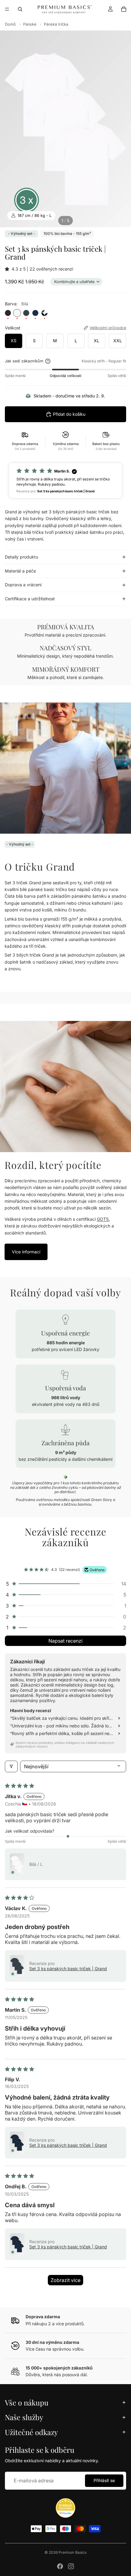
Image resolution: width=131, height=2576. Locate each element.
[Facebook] (60, 2566)
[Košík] (124, 9)
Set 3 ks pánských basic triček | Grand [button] (68, 1969)
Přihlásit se (104, 2480)
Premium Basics (73, 2552)
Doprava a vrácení (23, 585)
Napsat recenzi (65, 1641)
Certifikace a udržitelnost (30, 599)
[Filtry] (11, 1766)
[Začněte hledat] (20, 9)
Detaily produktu (21, 557)
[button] (8, 269)
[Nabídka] (7, 9)
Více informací (26, 1252)
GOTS (103, 1219)
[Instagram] (71, 2566)
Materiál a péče (20, 571)
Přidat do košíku (69, 414)
